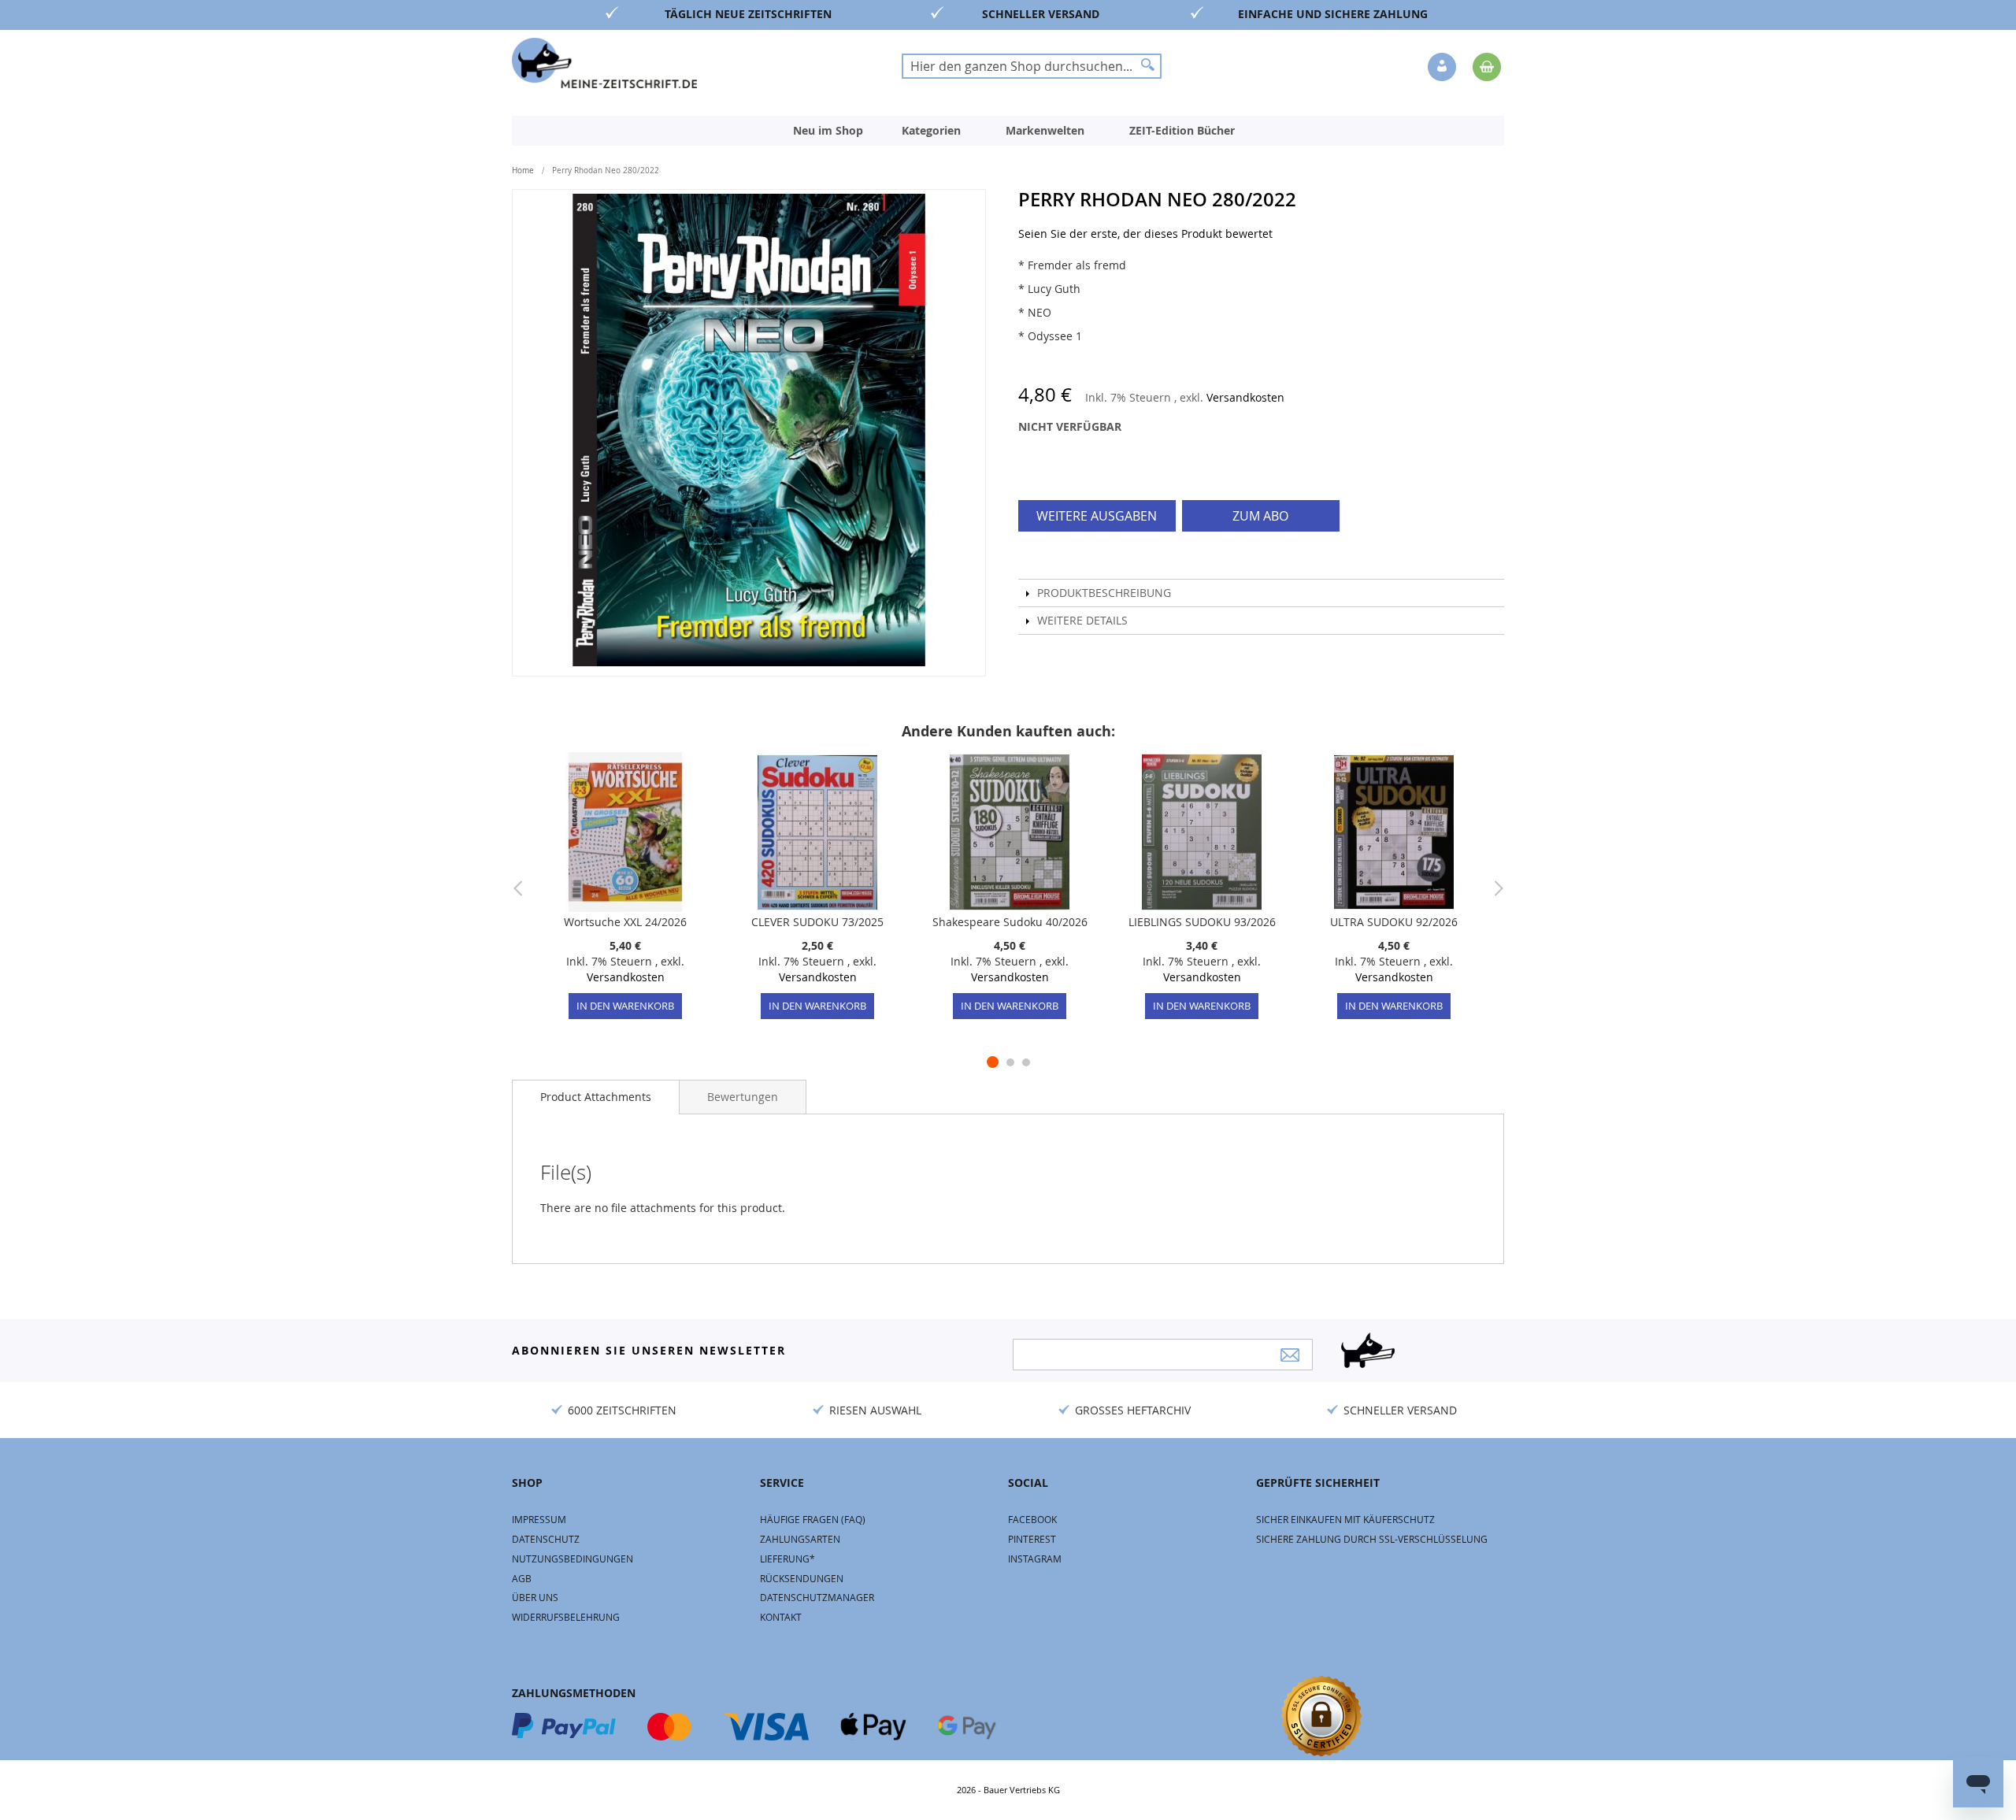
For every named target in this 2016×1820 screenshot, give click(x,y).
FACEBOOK (1032, 1519)
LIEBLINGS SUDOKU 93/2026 (1202, 922)
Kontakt (781, 1617)
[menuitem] (828, 131)
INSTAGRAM (1035, 1559)
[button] (1443, 68)
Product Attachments (596, 1097)
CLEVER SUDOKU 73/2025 (817, 922)
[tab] (596, 1097)
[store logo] (604, 63)
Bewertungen (743, 1097)
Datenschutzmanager (817, 1597)
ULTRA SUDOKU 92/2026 (1394, 922)
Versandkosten (1245, 397)
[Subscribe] (1290, 1355)
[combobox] (1032, 66)
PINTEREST (1032, 1539)
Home (523, 171)
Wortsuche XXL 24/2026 (625, 922)
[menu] (1008, 131)
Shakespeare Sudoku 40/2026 (1010, 922)
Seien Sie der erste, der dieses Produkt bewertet (1145, 234)
